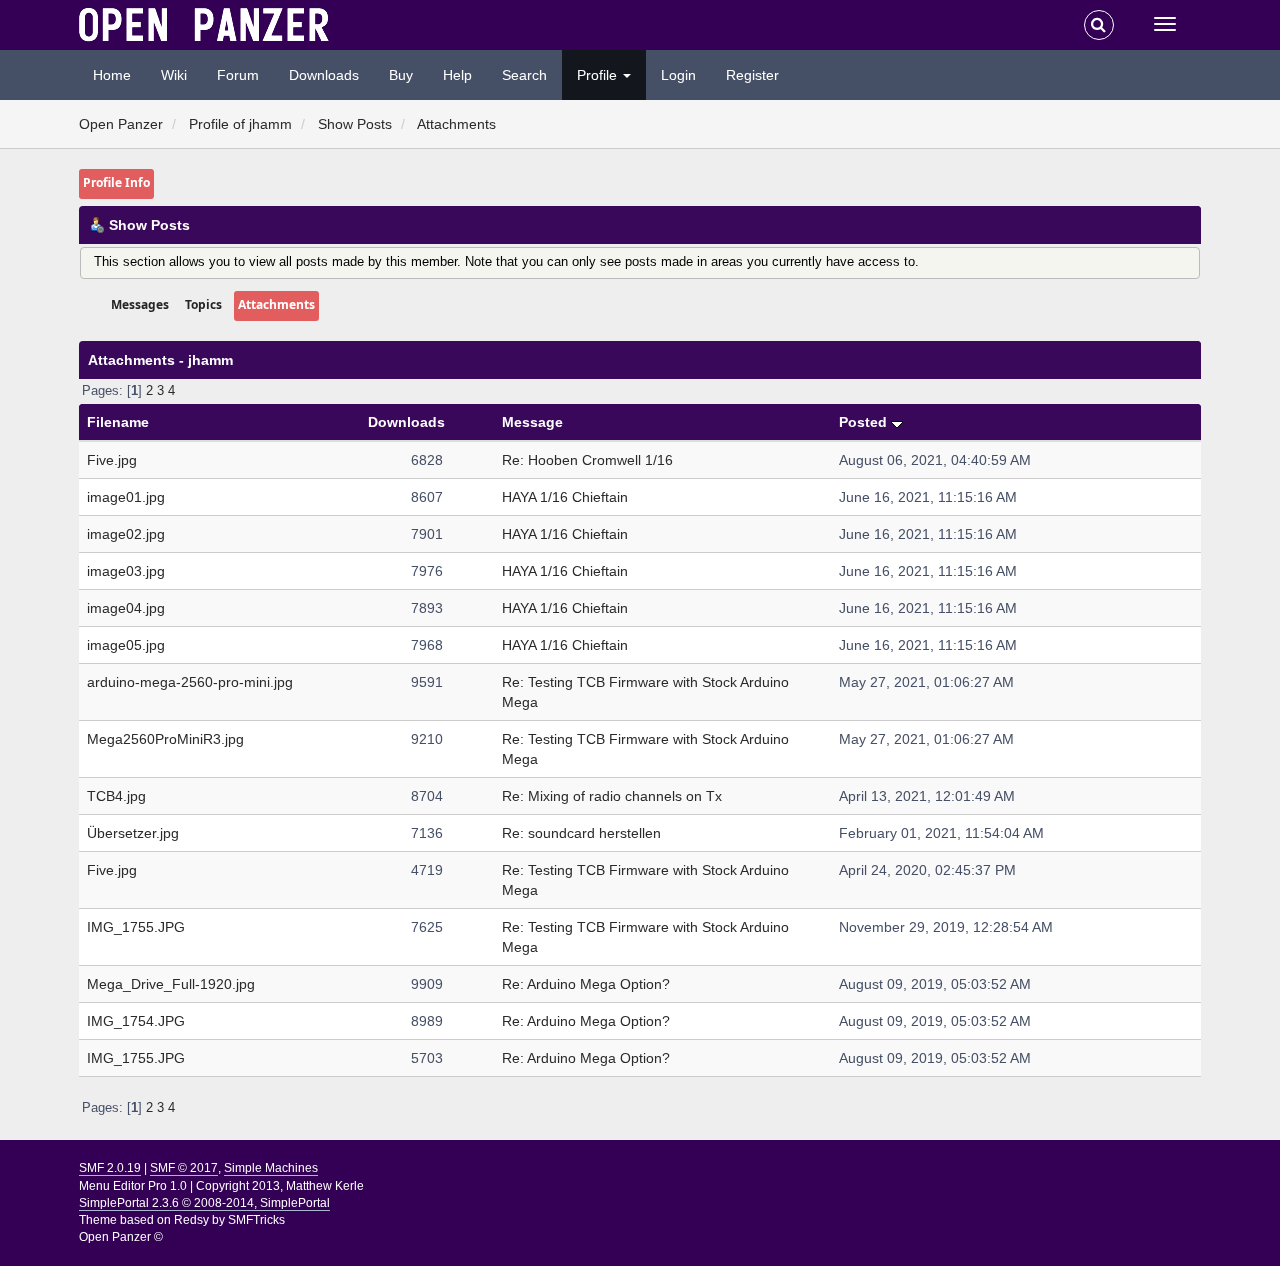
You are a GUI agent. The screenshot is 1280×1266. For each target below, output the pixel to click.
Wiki (174, 75)
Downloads (324, 75)
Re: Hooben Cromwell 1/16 (587, 460)
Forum (238, 75)
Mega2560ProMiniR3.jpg (165, 739)
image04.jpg (126, 608)
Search (524, 75)
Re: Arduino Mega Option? (586, 984)
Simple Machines (271, 1168)
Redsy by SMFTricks (229, 1220)
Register (752, 75)
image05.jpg (126, 645)
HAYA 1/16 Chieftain (565, 497)
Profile (599, 75)
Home (112, 75)
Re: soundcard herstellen (581, 833)
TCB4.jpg (116, 796)
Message (532, 422)
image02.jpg (126, 534)
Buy (401, 75)
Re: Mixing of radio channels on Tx (612, 796)
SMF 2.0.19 (110, 1168)
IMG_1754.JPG (136, 1021)
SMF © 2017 (184, 1168)
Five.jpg (112, 460)
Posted (865, 422)
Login (678, 75)
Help (457, 75)
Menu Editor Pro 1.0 (133, 1186)
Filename (118, 422)
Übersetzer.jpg (133, 833)
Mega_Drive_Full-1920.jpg (171, 984)
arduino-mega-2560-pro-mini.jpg (190, 682)
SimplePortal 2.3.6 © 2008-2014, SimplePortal (204, 1203)
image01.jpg (126, 497)
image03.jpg (126, 571)
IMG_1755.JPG (136, 927)
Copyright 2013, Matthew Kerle (280, 1186)
